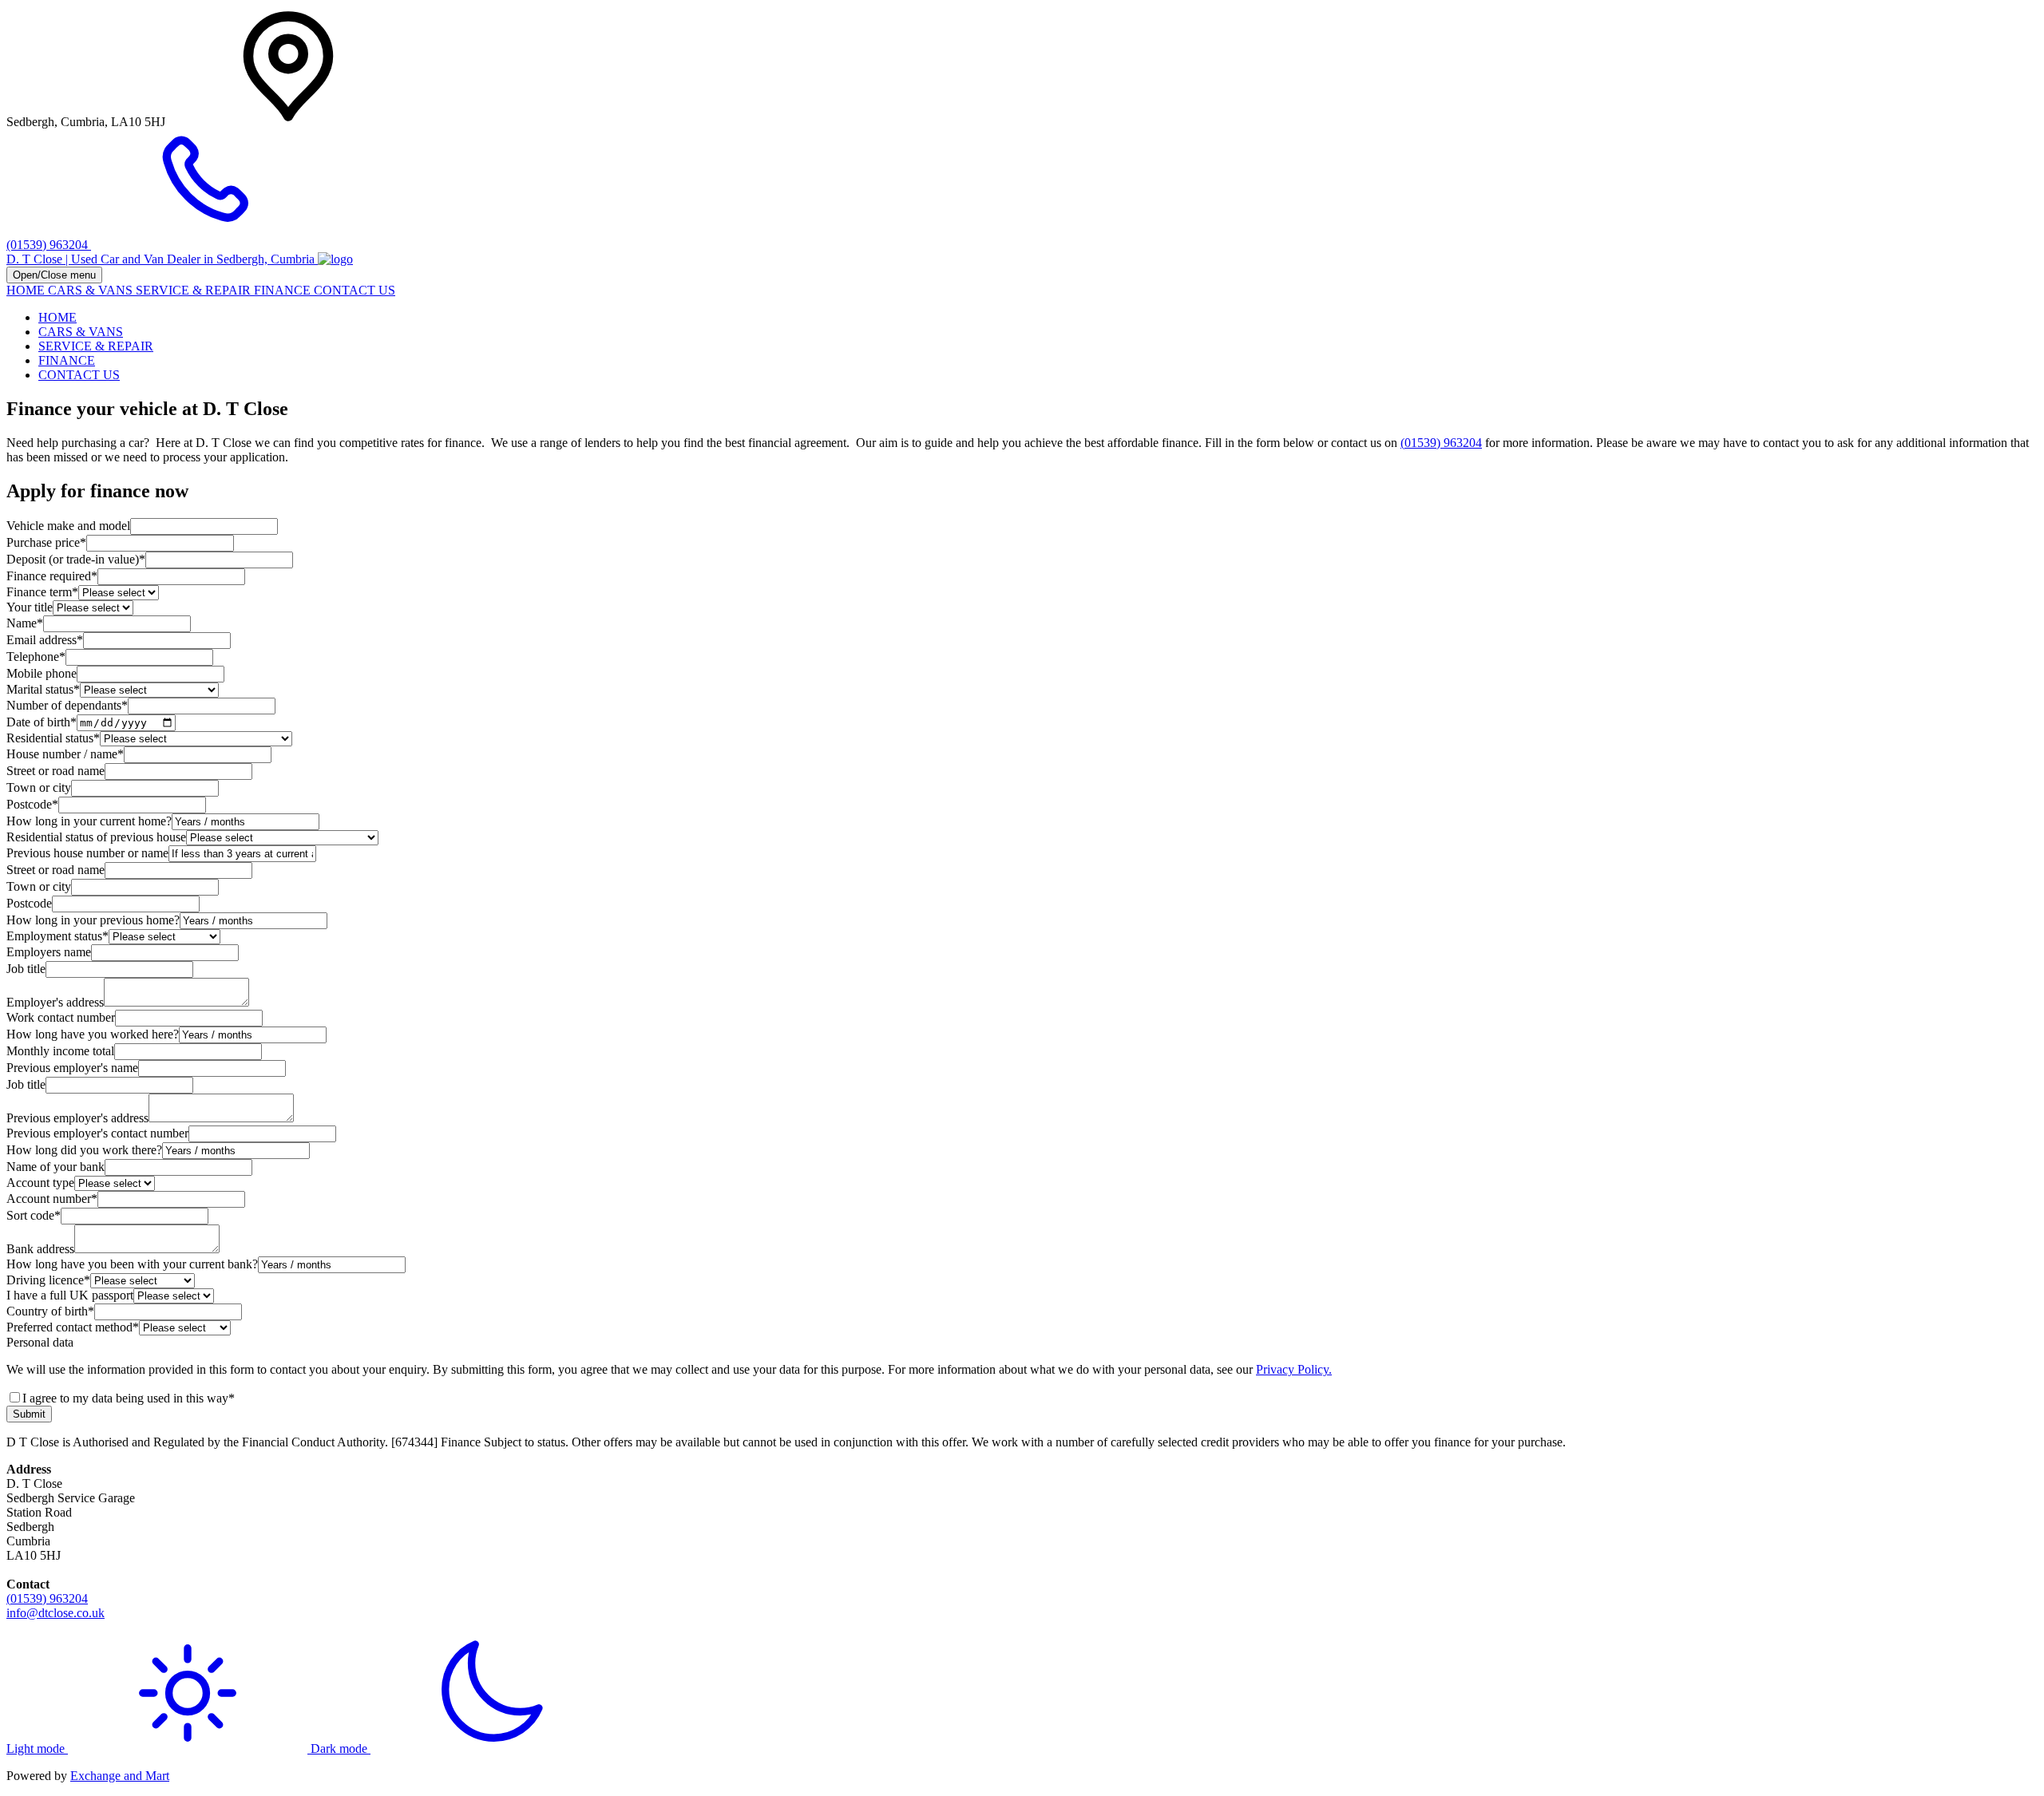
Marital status (43, 689)
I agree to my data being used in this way (129, 1398)
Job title (26, 969)
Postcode (32, 804)
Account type (40, 1183)
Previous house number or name (87, 853)
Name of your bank (55, 1167)
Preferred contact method (73, 1327)
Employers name (49, 952)
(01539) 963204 (1441, 443)
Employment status (57, 936)
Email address (45, 640)
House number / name (65, 754)
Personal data (40, 1342)
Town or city (39, 787)
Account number (52, 1199)
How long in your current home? (89, 821)
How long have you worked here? (93, 1034)
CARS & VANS (92, 290)
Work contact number (61, 1017)
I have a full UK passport (70, 1295)
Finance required (52, 576)
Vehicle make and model (68, 526)
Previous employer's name (72, 1068)
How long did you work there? (84, 1150)
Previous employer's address (77, 1118)
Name (25, 623)
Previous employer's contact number (97, 1133)
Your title (30, 607)
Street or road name (55, 771)
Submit (29, 1414)
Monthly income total (60, 1051)
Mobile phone (42, 673)
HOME (27, 290)
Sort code (34, 1215)
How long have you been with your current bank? (132, 1264)
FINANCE (284, 290)
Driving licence (48, 1280)
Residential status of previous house (96, 837)
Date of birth (42, 722)
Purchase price (46, 542)
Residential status (53, 738)
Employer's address (55, 1002)
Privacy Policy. (1294, 1369)
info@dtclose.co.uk (55, 1613)
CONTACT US (355, 290)
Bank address (40, 1249)
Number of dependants (67, 705)
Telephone (36, 657)
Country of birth (50, 1311)
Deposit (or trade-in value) (76, 559)
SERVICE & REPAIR (195, 290)
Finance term (42, 592)
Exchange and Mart (120, 1776)
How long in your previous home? (93, 920)
